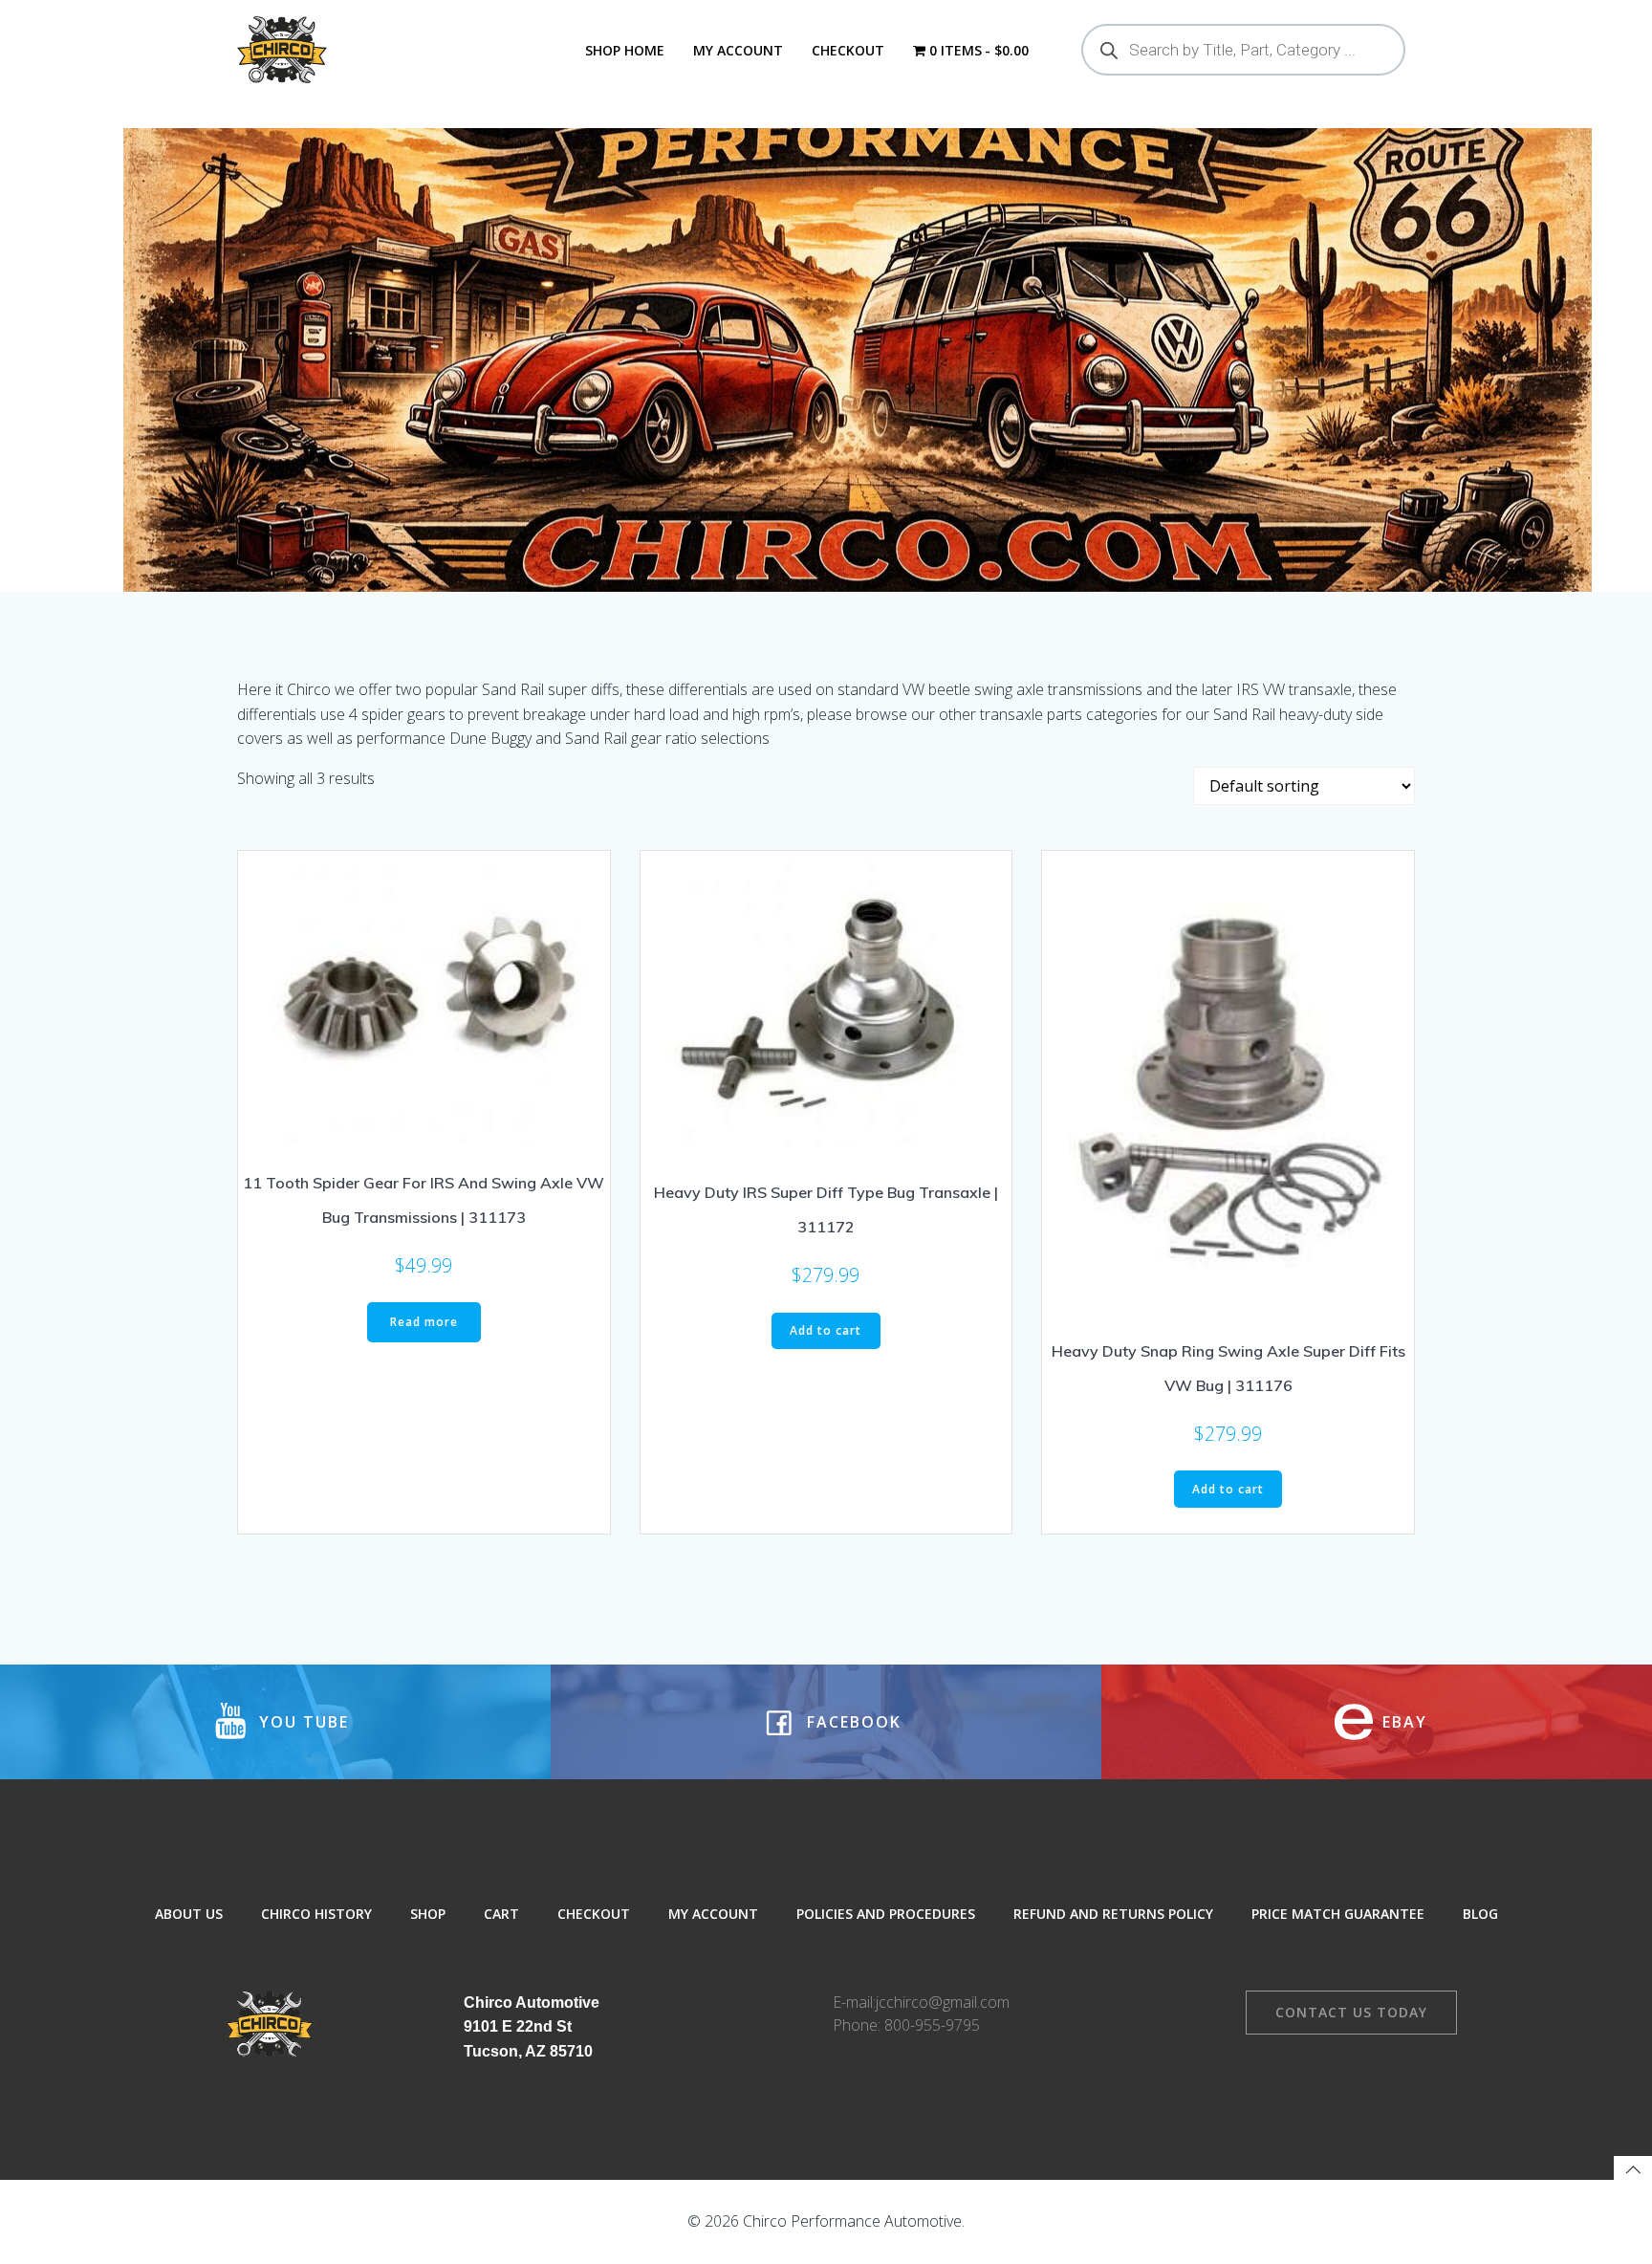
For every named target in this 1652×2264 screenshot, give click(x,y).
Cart (501, 1914)
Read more (424, 1322)
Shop (428, 1914)
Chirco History (316, 1914)
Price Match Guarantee (1338, 1914)
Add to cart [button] (826, 1330)
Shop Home (625, 50)
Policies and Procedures (886, 1914)
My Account (738, 50)
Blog (1480, 1914)
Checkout (848, 50)
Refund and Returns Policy (1113, 1914)
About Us (189, 1914)
